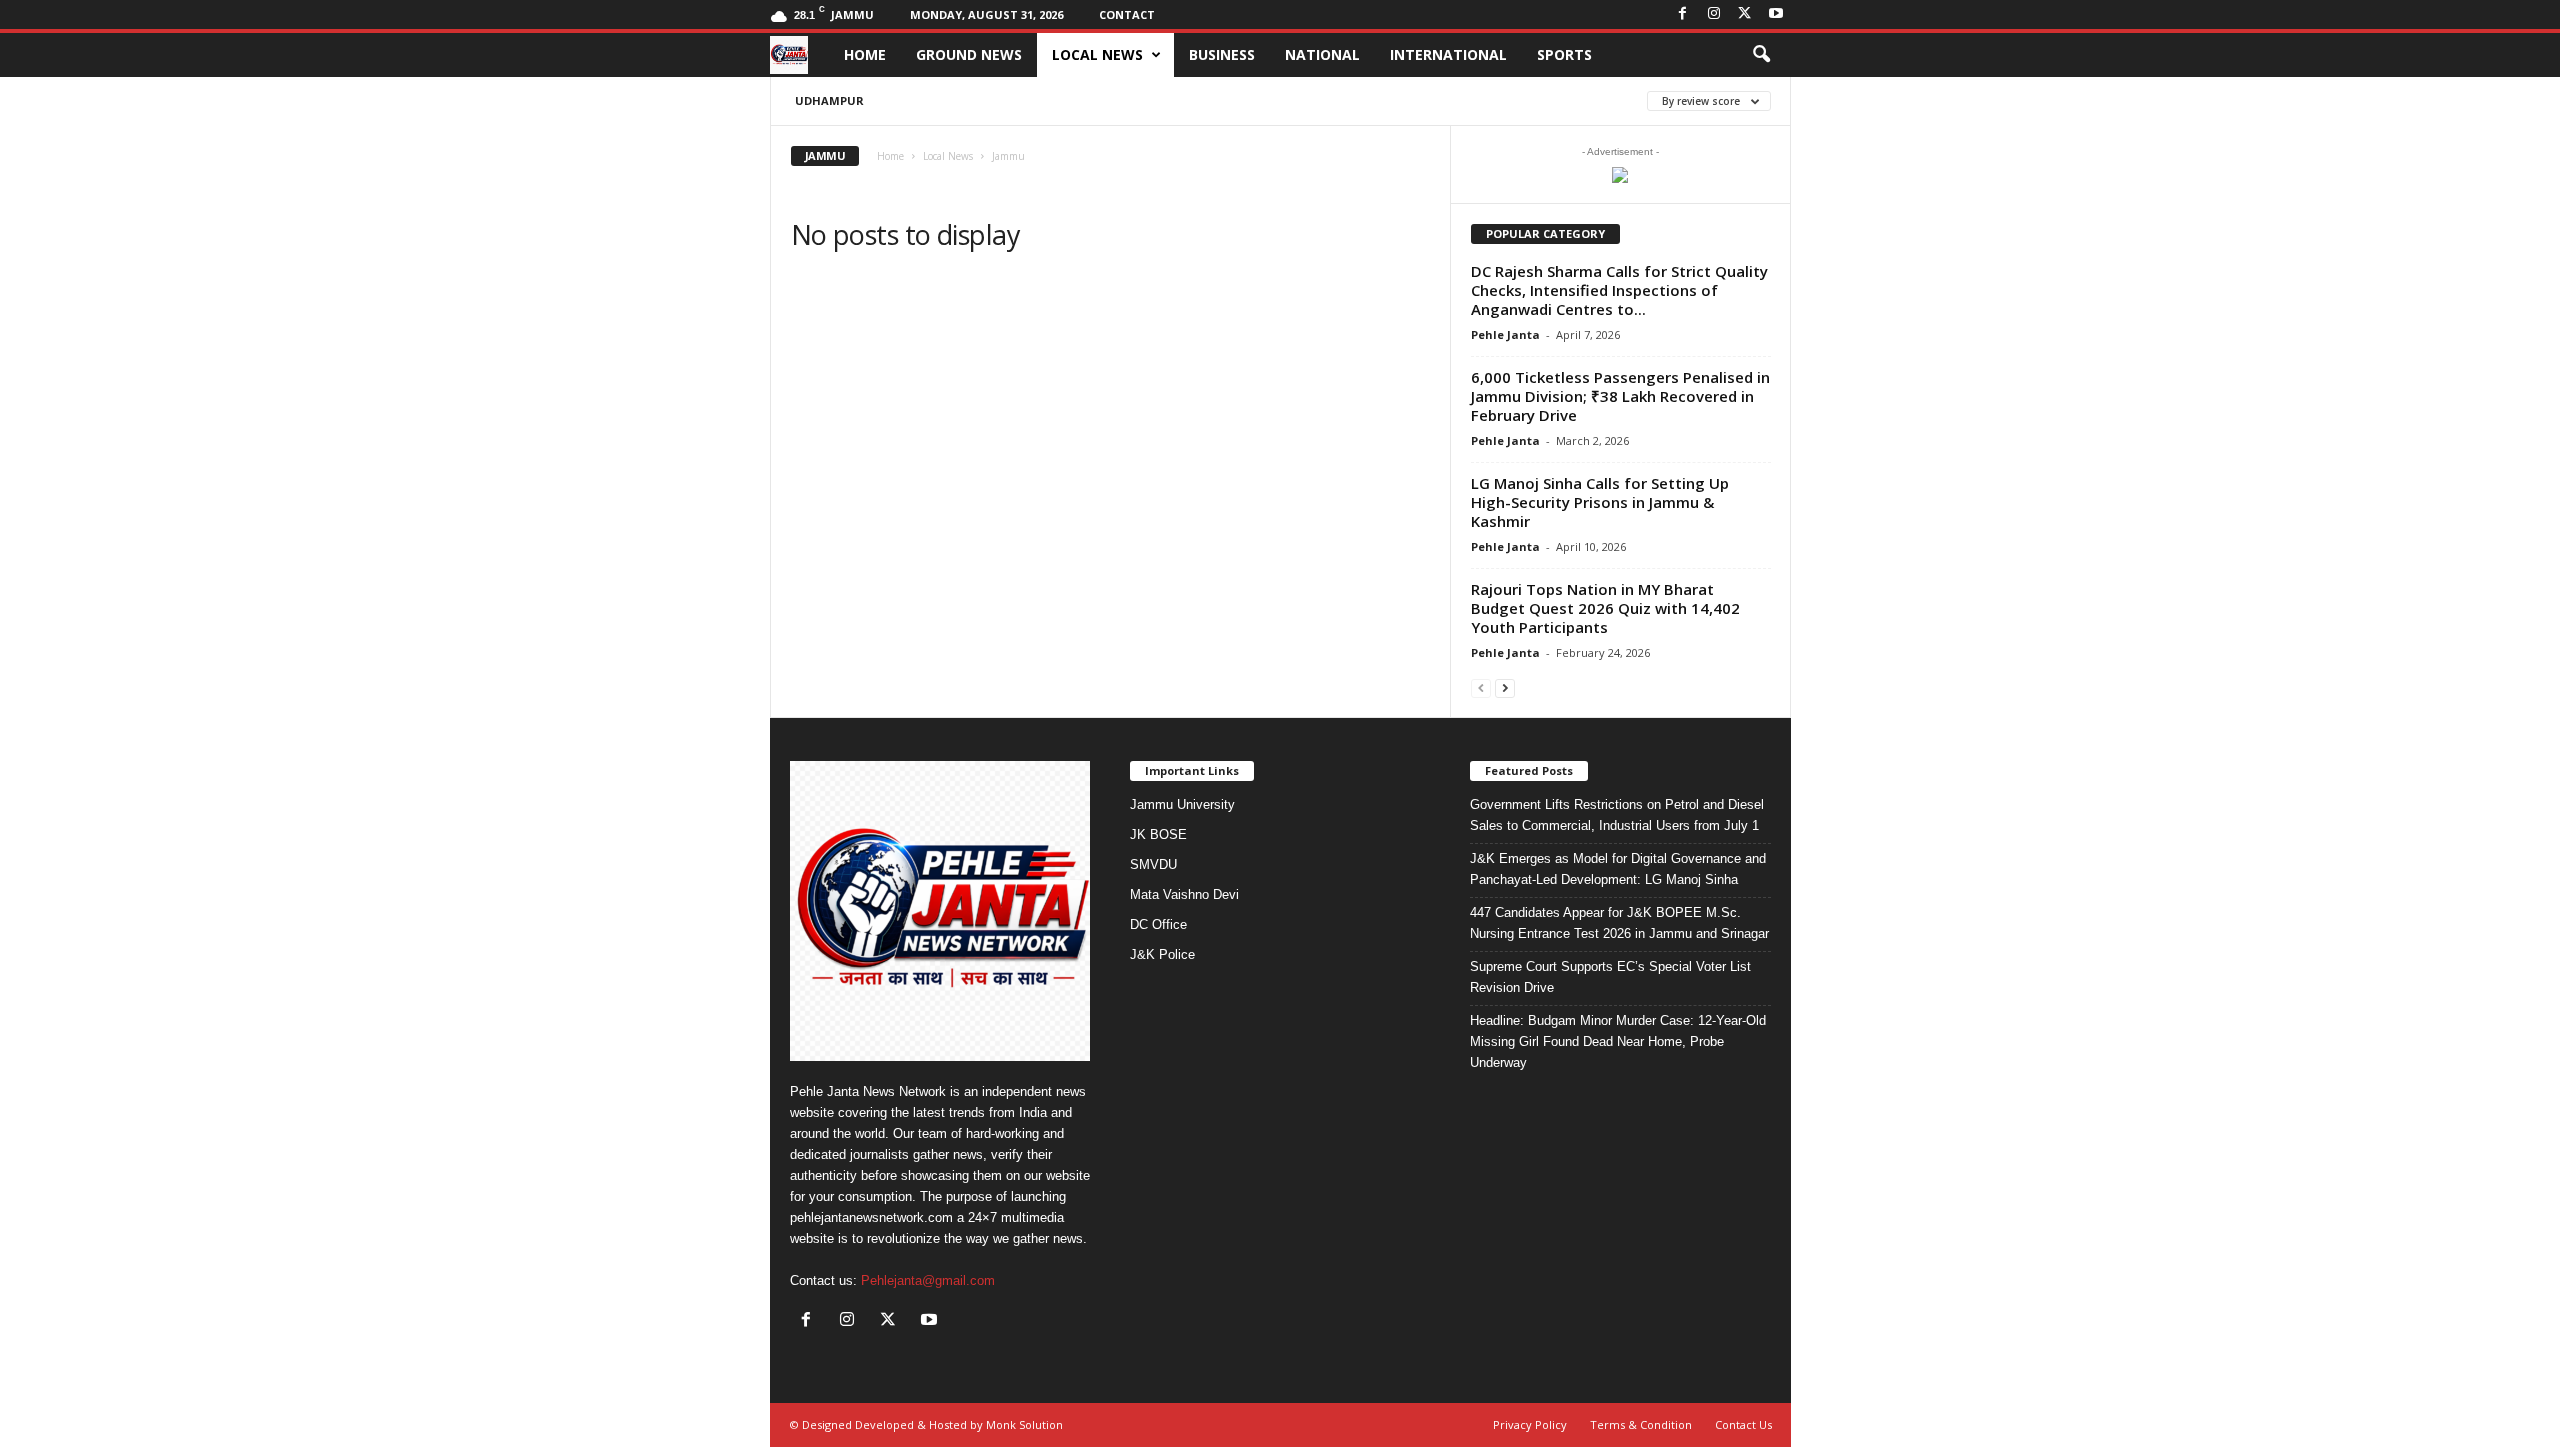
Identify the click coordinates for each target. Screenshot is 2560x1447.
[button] (1761, 55)
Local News (1097, 54)
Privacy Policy (1530, 1424)
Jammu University (1182, 804)
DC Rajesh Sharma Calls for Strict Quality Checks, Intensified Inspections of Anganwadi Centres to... (1619, 290)
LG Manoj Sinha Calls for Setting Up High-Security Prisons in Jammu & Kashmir (1600, 502)
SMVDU (1153, 864)
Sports (1564, 54)
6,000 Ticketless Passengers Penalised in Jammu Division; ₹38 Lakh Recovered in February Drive (1620, 396)
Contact (1127, 14)
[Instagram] (1714, 14)
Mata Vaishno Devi (1184, 894)
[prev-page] (1481, 687)
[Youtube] (1776, 14)
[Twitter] (1745, 14)
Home (865, 54)
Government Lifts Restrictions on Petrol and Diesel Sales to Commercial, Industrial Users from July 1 (1617, 815)
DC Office (1158, 924)
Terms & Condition (1641, 1424)
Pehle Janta (1505, 334)
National (1322, 54)
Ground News (969, 54)
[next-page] (1505, 687)
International (1448, 54)
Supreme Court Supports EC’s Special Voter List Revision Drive (1610, 977)
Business (1222, 54)
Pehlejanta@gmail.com (928, 1280)
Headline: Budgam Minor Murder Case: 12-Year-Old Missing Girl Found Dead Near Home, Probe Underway (1618, 1041)
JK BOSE (1158, 834)
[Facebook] (1683, 14)
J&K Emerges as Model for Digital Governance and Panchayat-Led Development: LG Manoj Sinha (1618, 869)
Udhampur (829, 100)
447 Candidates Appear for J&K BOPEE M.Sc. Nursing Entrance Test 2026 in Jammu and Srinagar (1619, 923)
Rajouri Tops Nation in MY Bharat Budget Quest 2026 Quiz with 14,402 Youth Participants (1605, 608)
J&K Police (1162, 954)
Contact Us (1743, 1424)
